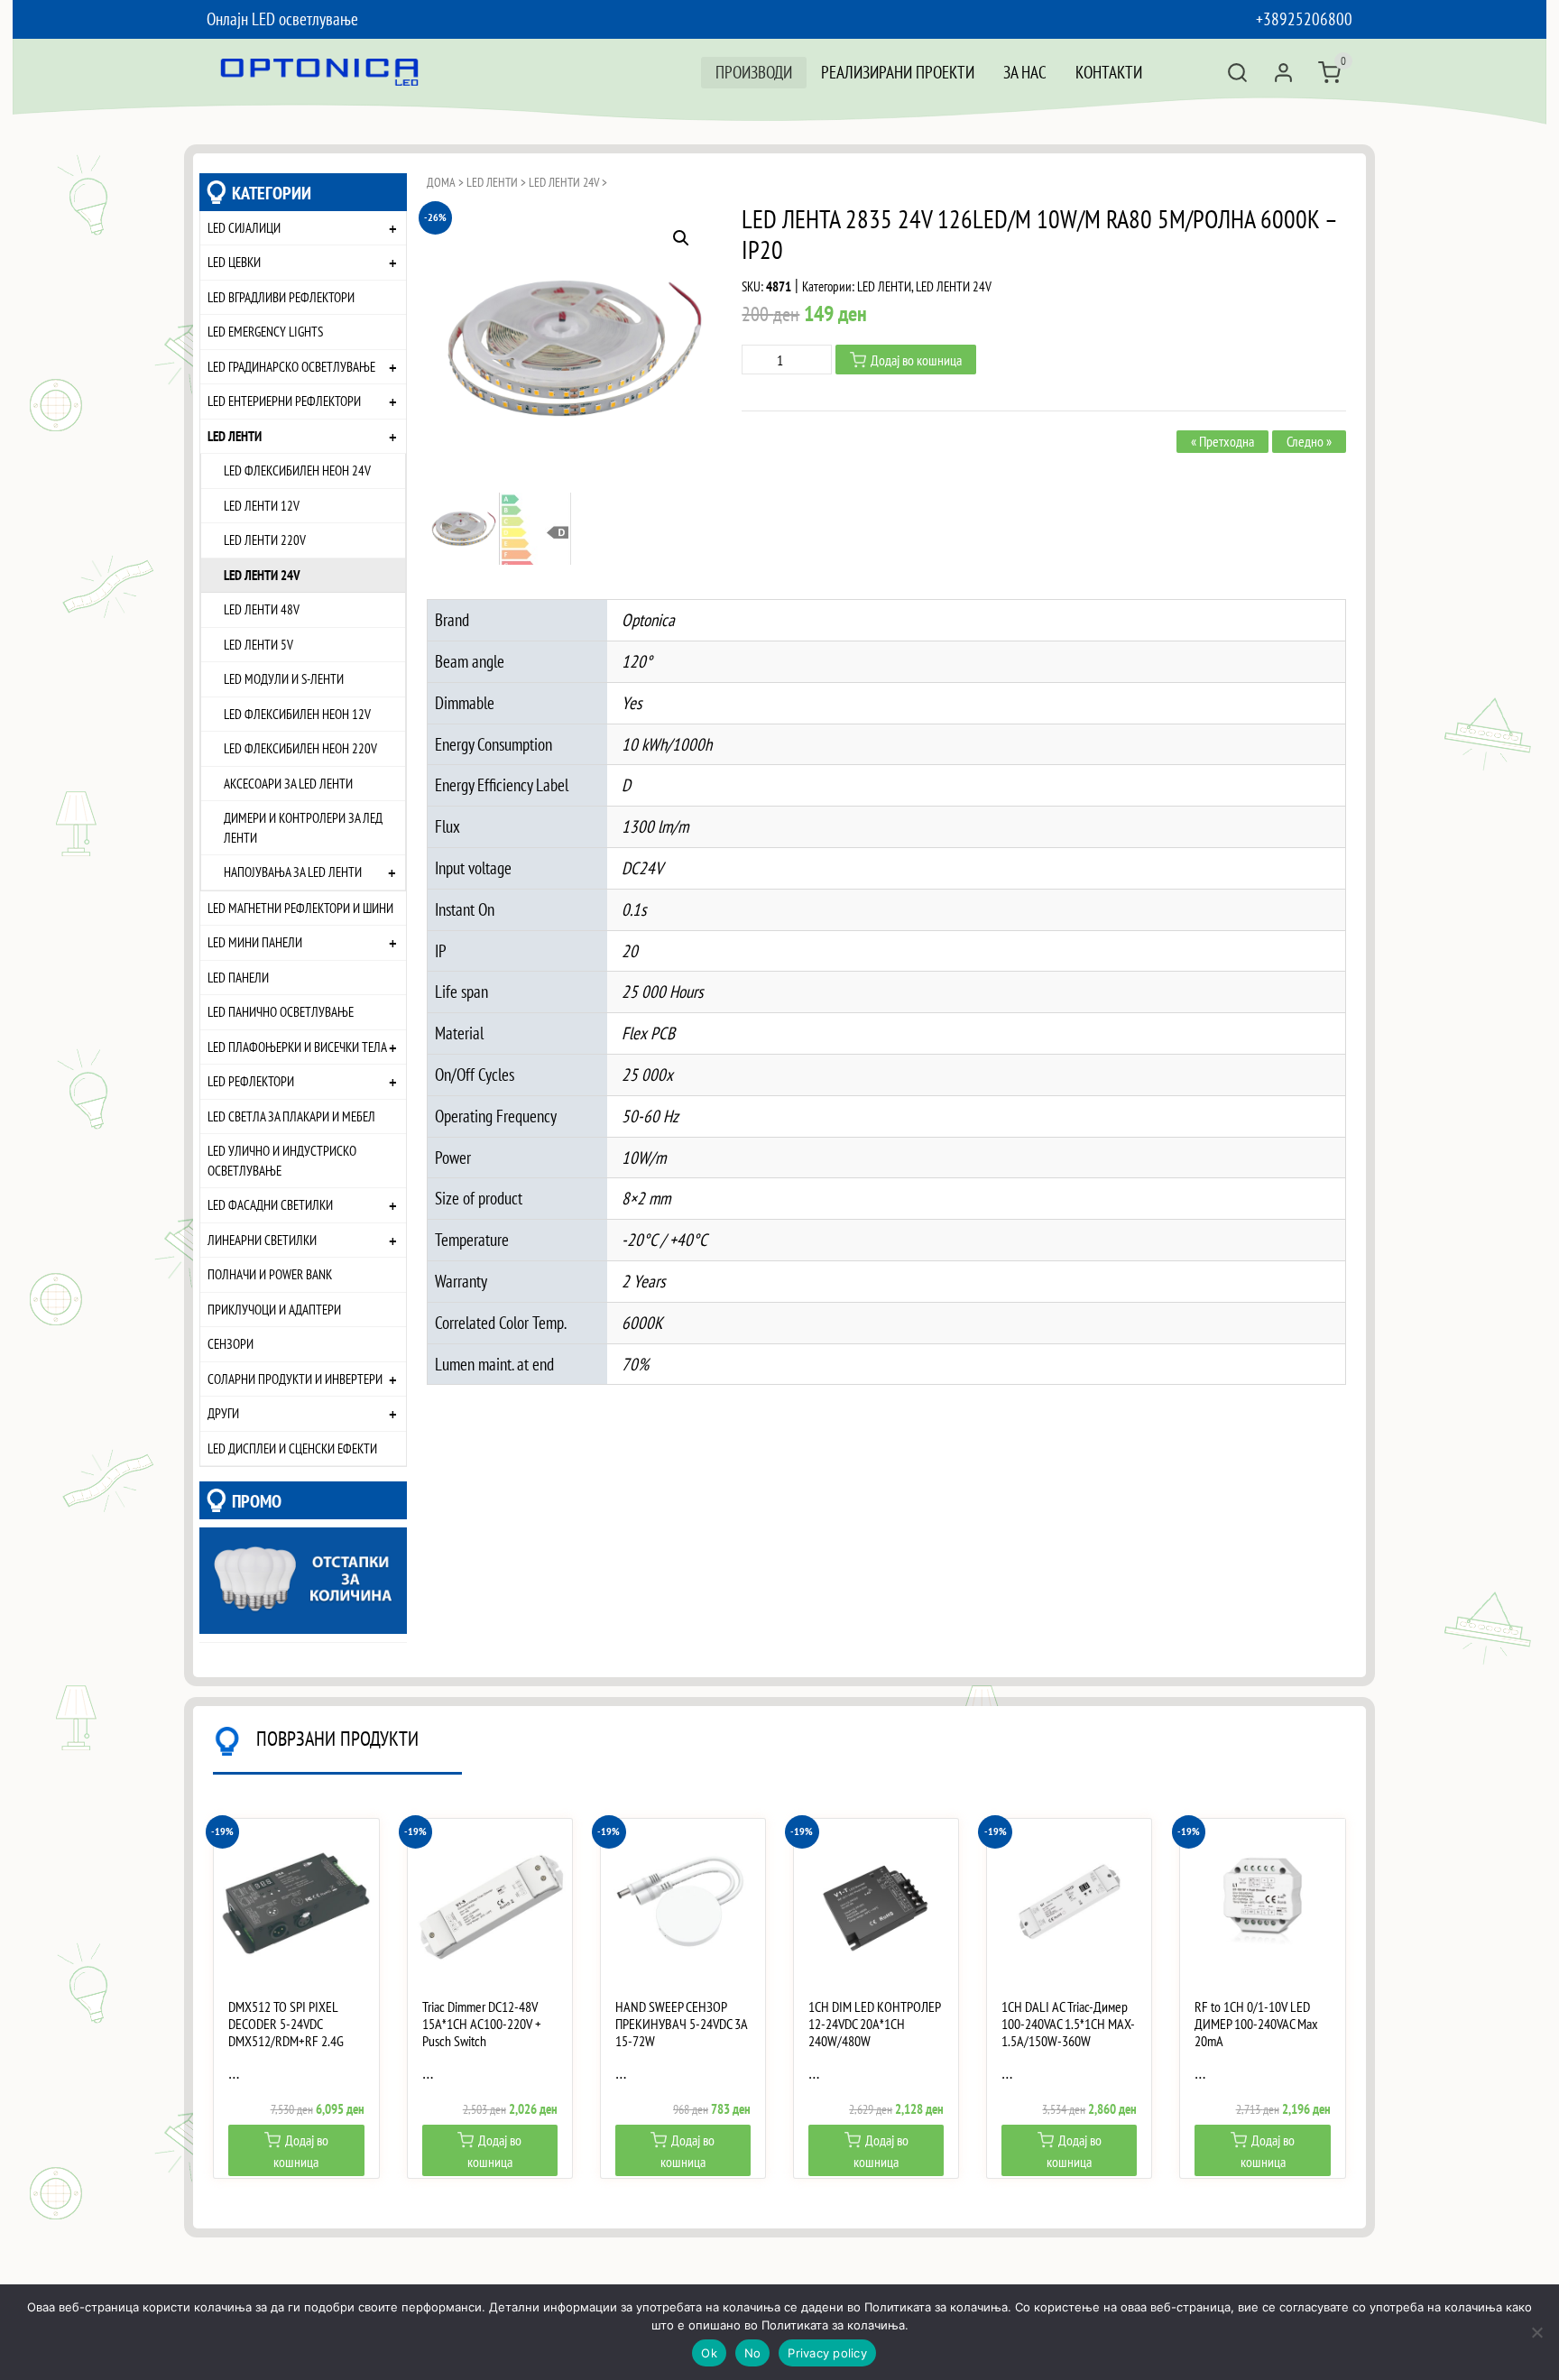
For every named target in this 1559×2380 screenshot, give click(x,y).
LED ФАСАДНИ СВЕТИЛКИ (270, 1204)
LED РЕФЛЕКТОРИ (251, 1081)
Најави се (1283, 73)
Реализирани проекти (898, 72)
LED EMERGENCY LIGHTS (265, 331)
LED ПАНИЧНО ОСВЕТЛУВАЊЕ (281, 1011)
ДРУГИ (223, 1413)
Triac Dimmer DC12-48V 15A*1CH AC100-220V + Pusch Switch (482, 2024)
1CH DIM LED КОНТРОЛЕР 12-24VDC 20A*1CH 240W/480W (874, 2024)
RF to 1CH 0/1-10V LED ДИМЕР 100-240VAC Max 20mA (1256, 2024)
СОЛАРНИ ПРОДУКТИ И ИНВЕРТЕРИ (295, 1379)
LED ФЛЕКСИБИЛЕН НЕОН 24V (297, 470)
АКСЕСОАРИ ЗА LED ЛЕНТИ (288, 783)
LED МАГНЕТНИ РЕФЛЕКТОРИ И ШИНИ (300, 908)
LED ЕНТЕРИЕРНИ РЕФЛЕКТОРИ (284, 401)
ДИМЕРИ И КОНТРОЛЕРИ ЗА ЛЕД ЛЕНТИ (303, 827)
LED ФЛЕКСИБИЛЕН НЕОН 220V (300, 748)
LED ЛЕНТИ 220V (265, 540)
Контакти (1109, 72)
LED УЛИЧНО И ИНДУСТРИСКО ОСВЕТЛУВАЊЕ (282, 1160)
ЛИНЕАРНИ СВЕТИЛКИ (262, 1240)
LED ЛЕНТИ (235, 436)
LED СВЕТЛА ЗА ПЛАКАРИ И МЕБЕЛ (291, 1116)
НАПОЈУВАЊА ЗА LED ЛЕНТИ (293, 872)
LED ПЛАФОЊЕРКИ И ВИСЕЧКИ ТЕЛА (297, 1047)
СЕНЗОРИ (231, 1343)
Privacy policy (827, 2353)
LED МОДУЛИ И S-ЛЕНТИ (284, 678)
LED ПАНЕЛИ (238, 977)
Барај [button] (1237, 73)
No (753, 2353)
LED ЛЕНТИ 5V (258, 644)
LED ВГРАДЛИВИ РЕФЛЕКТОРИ (281, 297)
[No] (1536, 2332)
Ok (709, 2353)
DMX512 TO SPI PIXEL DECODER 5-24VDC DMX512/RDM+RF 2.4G (286, 2024)
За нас (1025, 72)
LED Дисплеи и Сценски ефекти (292, 1448)
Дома (441, 182)
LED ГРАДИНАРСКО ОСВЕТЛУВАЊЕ (291, 366)
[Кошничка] (1329, 73)
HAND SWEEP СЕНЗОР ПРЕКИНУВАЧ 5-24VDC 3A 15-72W (681, 2024)
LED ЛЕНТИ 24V (262, 575)
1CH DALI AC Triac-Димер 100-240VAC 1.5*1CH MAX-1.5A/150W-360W (1068, 2024)
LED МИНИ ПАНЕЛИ (255, 942)
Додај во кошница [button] (301, 2151)
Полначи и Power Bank (270, 1274)
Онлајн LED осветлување (282, 18)
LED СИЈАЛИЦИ (244, 227)
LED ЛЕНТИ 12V (262, 505)
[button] (681, 238)
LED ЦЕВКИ (234, 262)
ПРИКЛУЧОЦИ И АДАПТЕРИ (274, 1309)
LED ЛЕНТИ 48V (262, 609)
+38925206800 (1304, 18)
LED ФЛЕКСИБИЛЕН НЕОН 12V (297, 714)
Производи (754, 72)
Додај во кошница (916, 360)
